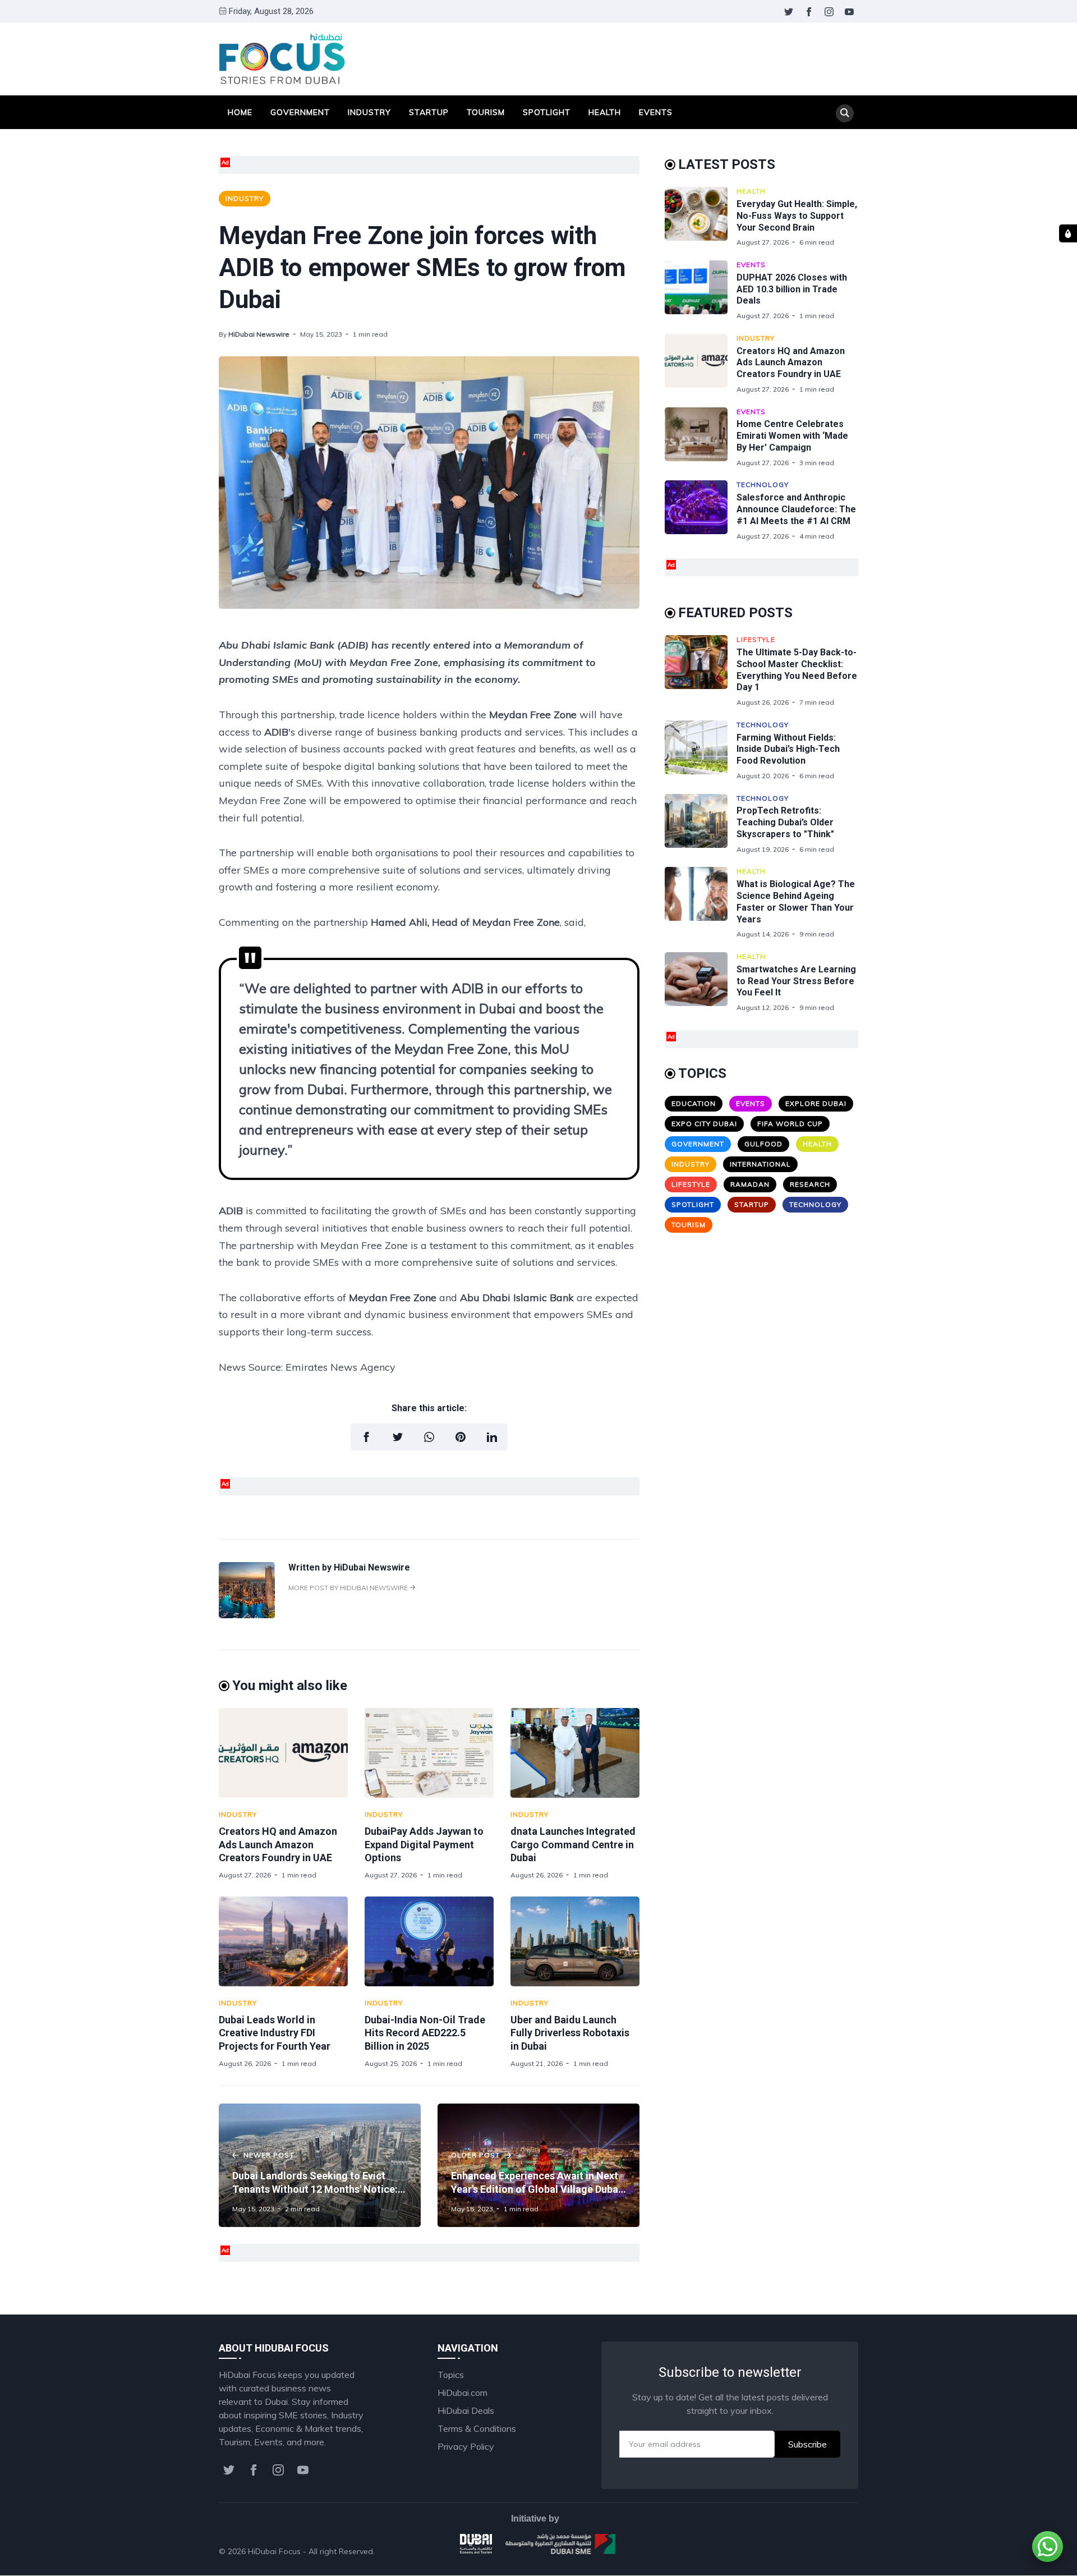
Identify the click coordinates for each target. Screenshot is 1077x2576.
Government (300, 112)
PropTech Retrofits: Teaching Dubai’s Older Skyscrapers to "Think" (785, 822)
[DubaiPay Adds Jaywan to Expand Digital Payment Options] (429, 1753)
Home (240, 112)
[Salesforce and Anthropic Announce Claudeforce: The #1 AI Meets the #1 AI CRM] (701, 510)
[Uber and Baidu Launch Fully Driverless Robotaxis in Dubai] (575, 1941)
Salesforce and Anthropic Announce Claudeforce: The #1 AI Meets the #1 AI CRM (796, 509)
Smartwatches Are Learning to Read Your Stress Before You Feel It (796, 981)
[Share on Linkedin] (492, 1437)
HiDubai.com (462, 2393)
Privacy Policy (466, 2446)
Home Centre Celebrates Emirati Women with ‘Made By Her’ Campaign (792, 436)
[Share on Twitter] (398, 1437)
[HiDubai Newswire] (247, 1615)
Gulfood (763, 1144)
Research (810, 1184)
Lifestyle (756, 639)
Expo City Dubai (704, 1124)
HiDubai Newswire (259, 334)
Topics (451, 2375)
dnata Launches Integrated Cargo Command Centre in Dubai (573, 1844)
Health (605, 112)
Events (656, 112)
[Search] (845, 113)
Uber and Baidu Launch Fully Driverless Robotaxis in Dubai (570, 2033)
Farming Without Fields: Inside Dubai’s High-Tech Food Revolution (788, 749)
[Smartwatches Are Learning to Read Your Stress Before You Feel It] (701, 982)
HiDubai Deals (466, 2410)
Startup (429, 112)
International (760, 1164)
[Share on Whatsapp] (429, 1437)
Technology (763, 485)
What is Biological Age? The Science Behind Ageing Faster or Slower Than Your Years (796, 901)
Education (694, 1103)
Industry (369, 112)
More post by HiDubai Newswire (349, 1588)
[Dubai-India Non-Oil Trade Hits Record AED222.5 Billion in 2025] (429, 1941)
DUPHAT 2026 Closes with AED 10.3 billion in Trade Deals (792, 289)
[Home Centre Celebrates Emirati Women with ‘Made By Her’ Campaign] (701, 437)
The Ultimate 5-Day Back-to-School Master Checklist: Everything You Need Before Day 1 (797, 670)
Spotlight (547, 112)
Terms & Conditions (477, 2428)
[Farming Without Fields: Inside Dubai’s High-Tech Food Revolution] (701, 750)
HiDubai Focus (274, 2551)
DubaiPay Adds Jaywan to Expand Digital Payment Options (424, 1844)
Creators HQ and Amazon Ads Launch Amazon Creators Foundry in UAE (278, 1844)
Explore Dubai (816, 1103)
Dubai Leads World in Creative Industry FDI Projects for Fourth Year (275, 2033)
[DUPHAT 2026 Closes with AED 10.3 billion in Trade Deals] (701, 290)
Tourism (486, 112)
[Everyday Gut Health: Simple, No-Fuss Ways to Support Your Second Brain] (701, 217)
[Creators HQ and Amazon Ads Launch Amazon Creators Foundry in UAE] (283, 1753)
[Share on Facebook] (366, 1437)
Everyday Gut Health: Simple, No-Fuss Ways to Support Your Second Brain (797, 216)
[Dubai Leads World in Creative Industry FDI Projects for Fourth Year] (283, 1941)
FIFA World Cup (790, 1124)
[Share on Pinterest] (461, 1437)
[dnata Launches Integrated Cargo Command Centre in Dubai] (575, 1753)
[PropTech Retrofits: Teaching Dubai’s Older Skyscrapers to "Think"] (701, 824)
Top (839, 2551)
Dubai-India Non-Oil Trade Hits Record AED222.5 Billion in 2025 (425, 2033)
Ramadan (750, 1184)
